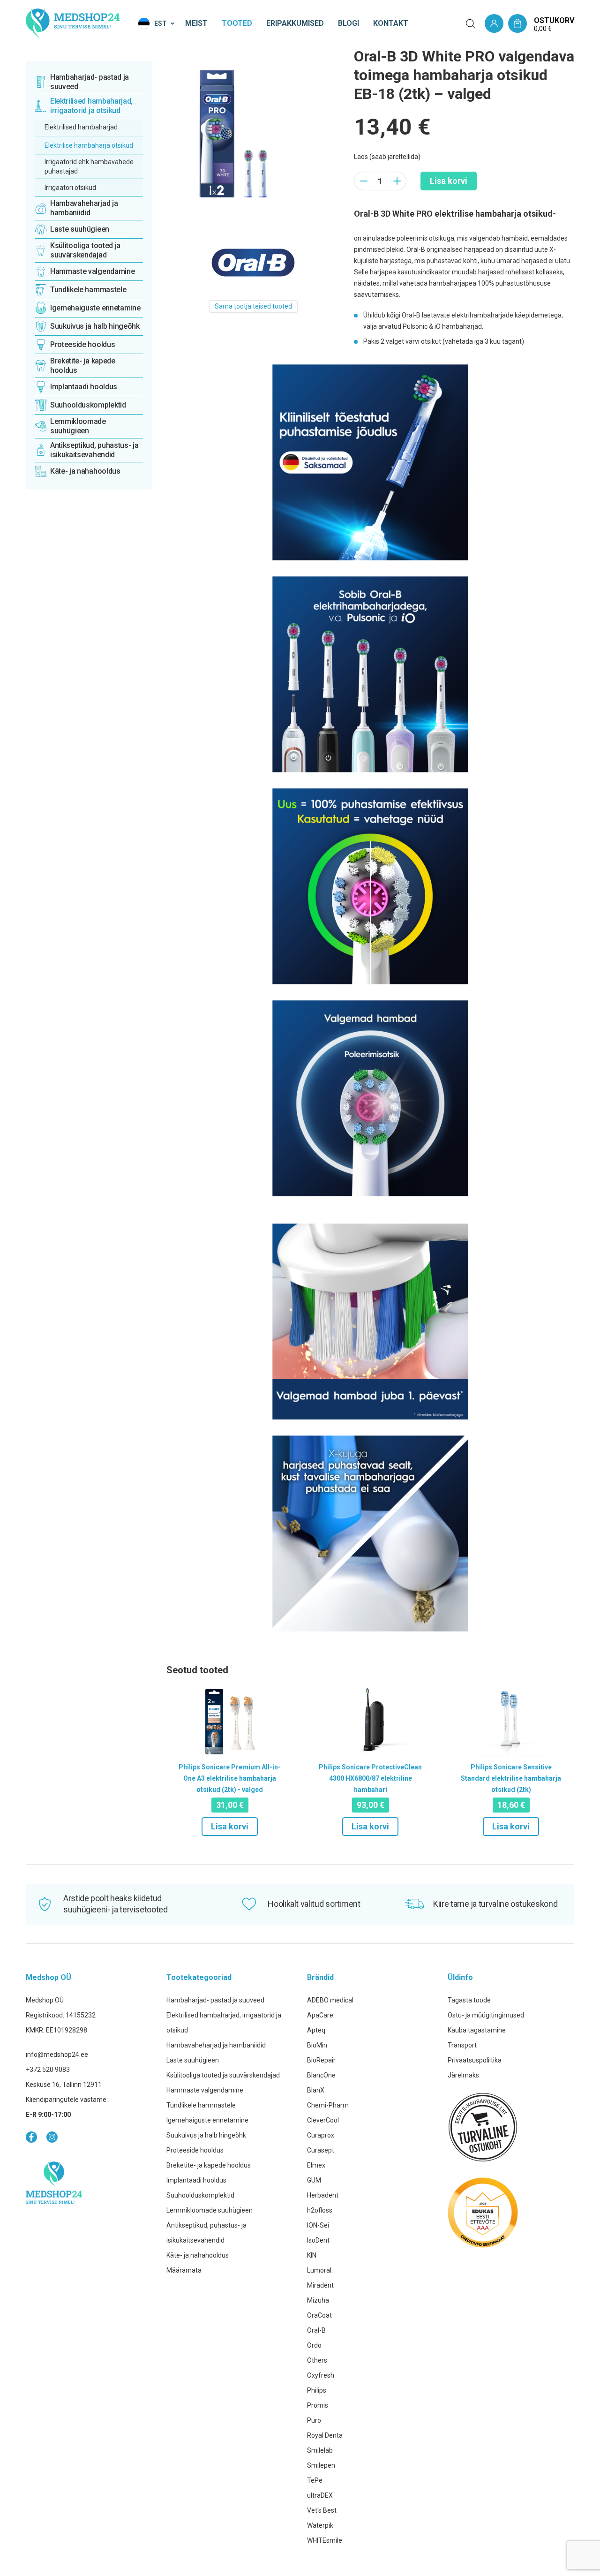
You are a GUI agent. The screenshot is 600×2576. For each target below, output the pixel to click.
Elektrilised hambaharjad (81, 127)
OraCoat (319, 2315)
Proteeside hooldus (195, 2150)
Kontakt (391, 23)
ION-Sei (318, 2225)
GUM (314, 2180)
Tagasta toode (469, 2000)
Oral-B (316, 2330)
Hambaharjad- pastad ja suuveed (215, 2000)
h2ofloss (320, 2210)
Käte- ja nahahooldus (198, 2255)
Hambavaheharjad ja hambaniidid (216, 2045)
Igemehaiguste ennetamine (207, 2120)
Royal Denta (325, 2435)
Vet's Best (322, 2510)
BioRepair (321, 2060)
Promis (318, 2405)
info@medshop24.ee (57, 2055)
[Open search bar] (471, 24)
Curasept (321, 2150)
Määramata (184, 2270)
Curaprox (321, 2135)
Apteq (316, 2030)
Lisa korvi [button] (230, 1826)
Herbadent (323, 2195)
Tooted (237, 23)
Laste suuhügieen (193, 2060)
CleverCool (323, 2120)
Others (317, 2360)
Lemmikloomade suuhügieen (210, 2210)
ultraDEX (320, 2495)
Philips (317, 2390)
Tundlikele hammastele (201, 2105)
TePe (315, 2480)
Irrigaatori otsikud (70, 188)
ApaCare (320, 2015)
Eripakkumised (295, 23)
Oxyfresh (321, 2375)
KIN (312, 2255)
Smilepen (321, 2465)
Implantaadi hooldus (196, 2180)
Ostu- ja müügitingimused (486, 2015)
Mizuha (318, 2300)
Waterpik (320, 2525)
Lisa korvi (449, 181)
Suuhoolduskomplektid (200, 2195)
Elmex (316, 2165)
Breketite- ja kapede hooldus (209, 2165)
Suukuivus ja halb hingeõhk (206, 2135)
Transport (462, 2045)
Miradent (320, 2285)
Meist (196, 23)
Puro (314, 2420)
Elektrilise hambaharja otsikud (89, 145)
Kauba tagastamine (477, 2030)
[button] (157, 23)
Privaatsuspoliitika (475, 2060)
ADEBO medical (330, 2000)
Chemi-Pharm (328, 2105)
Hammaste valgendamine (205, 2090)
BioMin (317, 2045)
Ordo (314, 2345)
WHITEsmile (325, 2540)
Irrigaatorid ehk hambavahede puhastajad (89, 166)
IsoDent (318, 2240)
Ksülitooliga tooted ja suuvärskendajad (223, 2075)
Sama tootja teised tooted (253, 306)
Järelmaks (463, 2075)
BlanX (316, 2090)
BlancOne (321, 2075)
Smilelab (320, 2450)
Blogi (349, 23)
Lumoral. (320, 2270)
